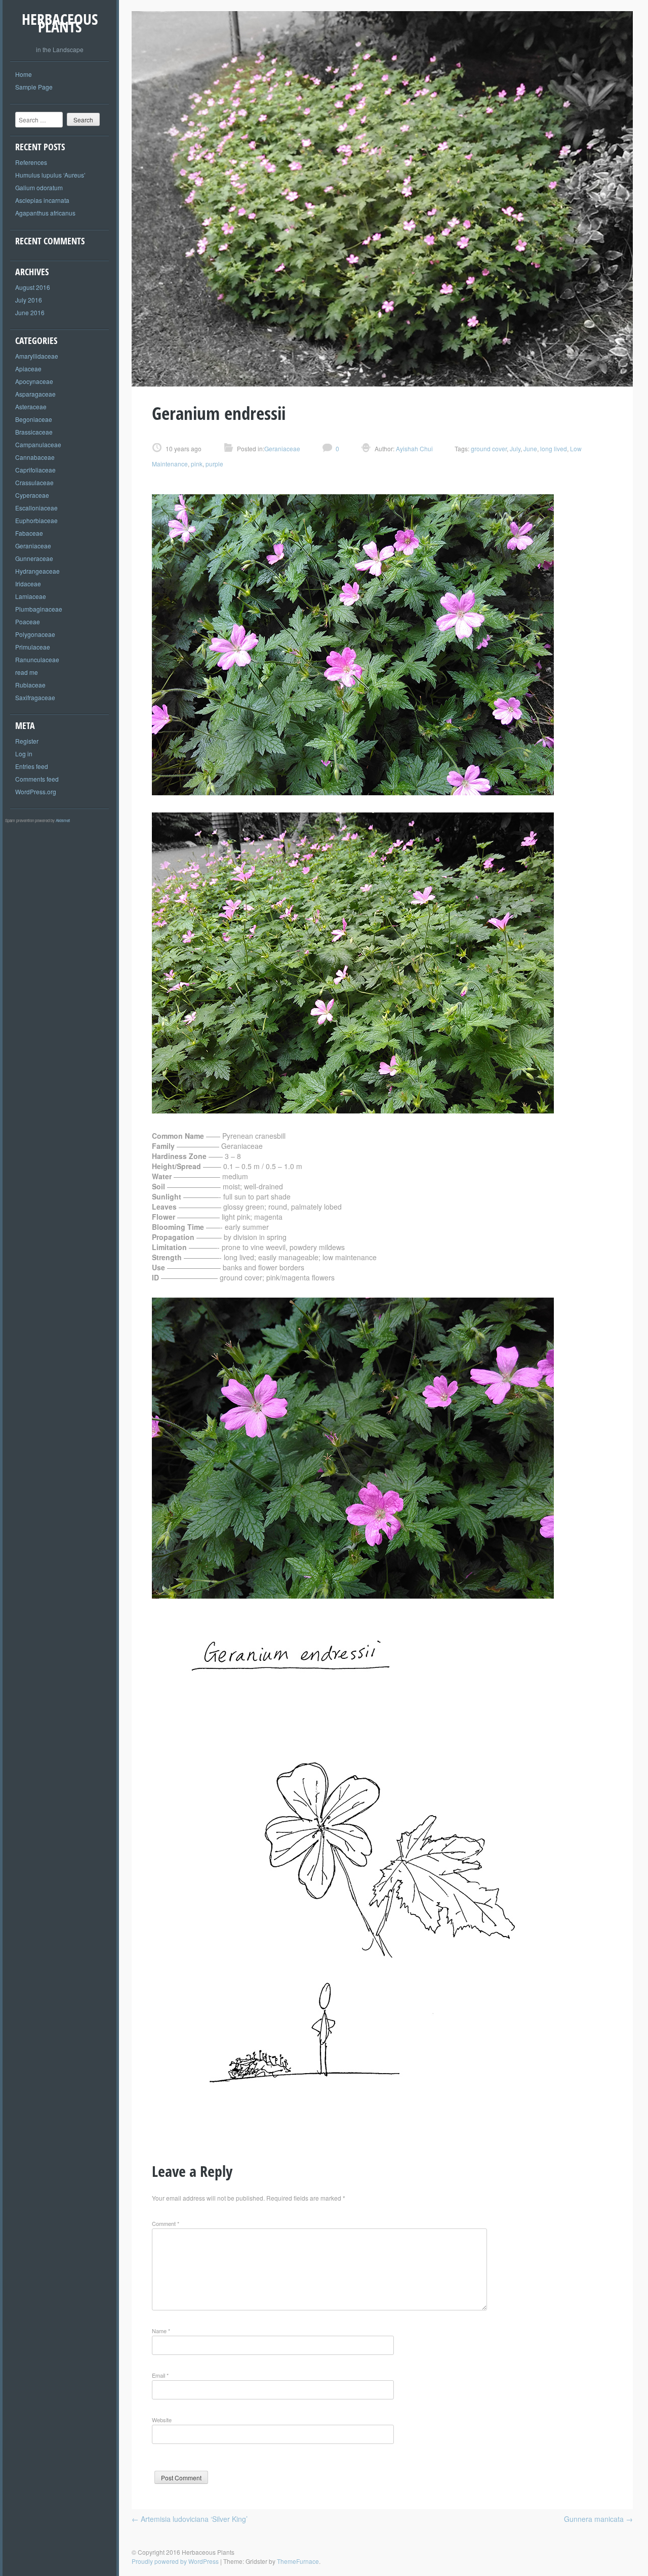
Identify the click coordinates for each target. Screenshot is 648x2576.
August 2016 (33, 287)
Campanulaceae (38, 444)
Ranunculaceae (37, 659)
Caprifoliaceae (35, 470)
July (515, 448)
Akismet (63, 820)
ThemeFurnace (298, 2561)
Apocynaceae (34, 381)
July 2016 (29, 300)
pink (197, 464)
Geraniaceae (33, 546)
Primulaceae (33, 647)
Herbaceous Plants (60, 23)
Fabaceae (29, 533)
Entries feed (32, 766)
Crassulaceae (34, 482)
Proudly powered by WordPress (175, 2561)
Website (162, 2420)
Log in (24, 754)
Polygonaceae (35, 634)
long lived (554, 448)
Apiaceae (28, 369)
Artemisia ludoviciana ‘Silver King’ (190, 2519)
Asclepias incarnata (42, 200)
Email (160, 2375)
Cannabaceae (35, 457)
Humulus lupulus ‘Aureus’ (50, 175)
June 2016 (30, 312)
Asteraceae (31, 406)
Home (24, 74)
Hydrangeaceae (37, 571)
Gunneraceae (34, 558)
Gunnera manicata (598, 2519)
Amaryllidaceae (37, 356)
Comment (166, 2223)
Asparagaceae (35, 394)
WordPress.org (36, 791)
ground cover (489, 448)
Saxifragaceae (35, 697)
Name (161, 2331)
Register (27, 741)
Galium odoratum (39, 187)
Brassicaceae (34, 432)
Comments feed (37, 779)
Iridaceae (28, 584)
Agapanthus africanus (45, 213)
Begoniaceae (34, 419)
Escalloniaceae (36, 508)
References (31, 162)
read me (27, 672)
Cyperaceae (32, 495)
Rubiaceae (30, 685)
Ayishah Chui (414, 448)
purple (214, 464)
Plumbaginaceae (39, 609)
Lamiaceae (31, 596)
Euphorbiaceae (36, 520)
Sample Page (34, 87)
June (530, 448)
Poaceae (28, 621)
